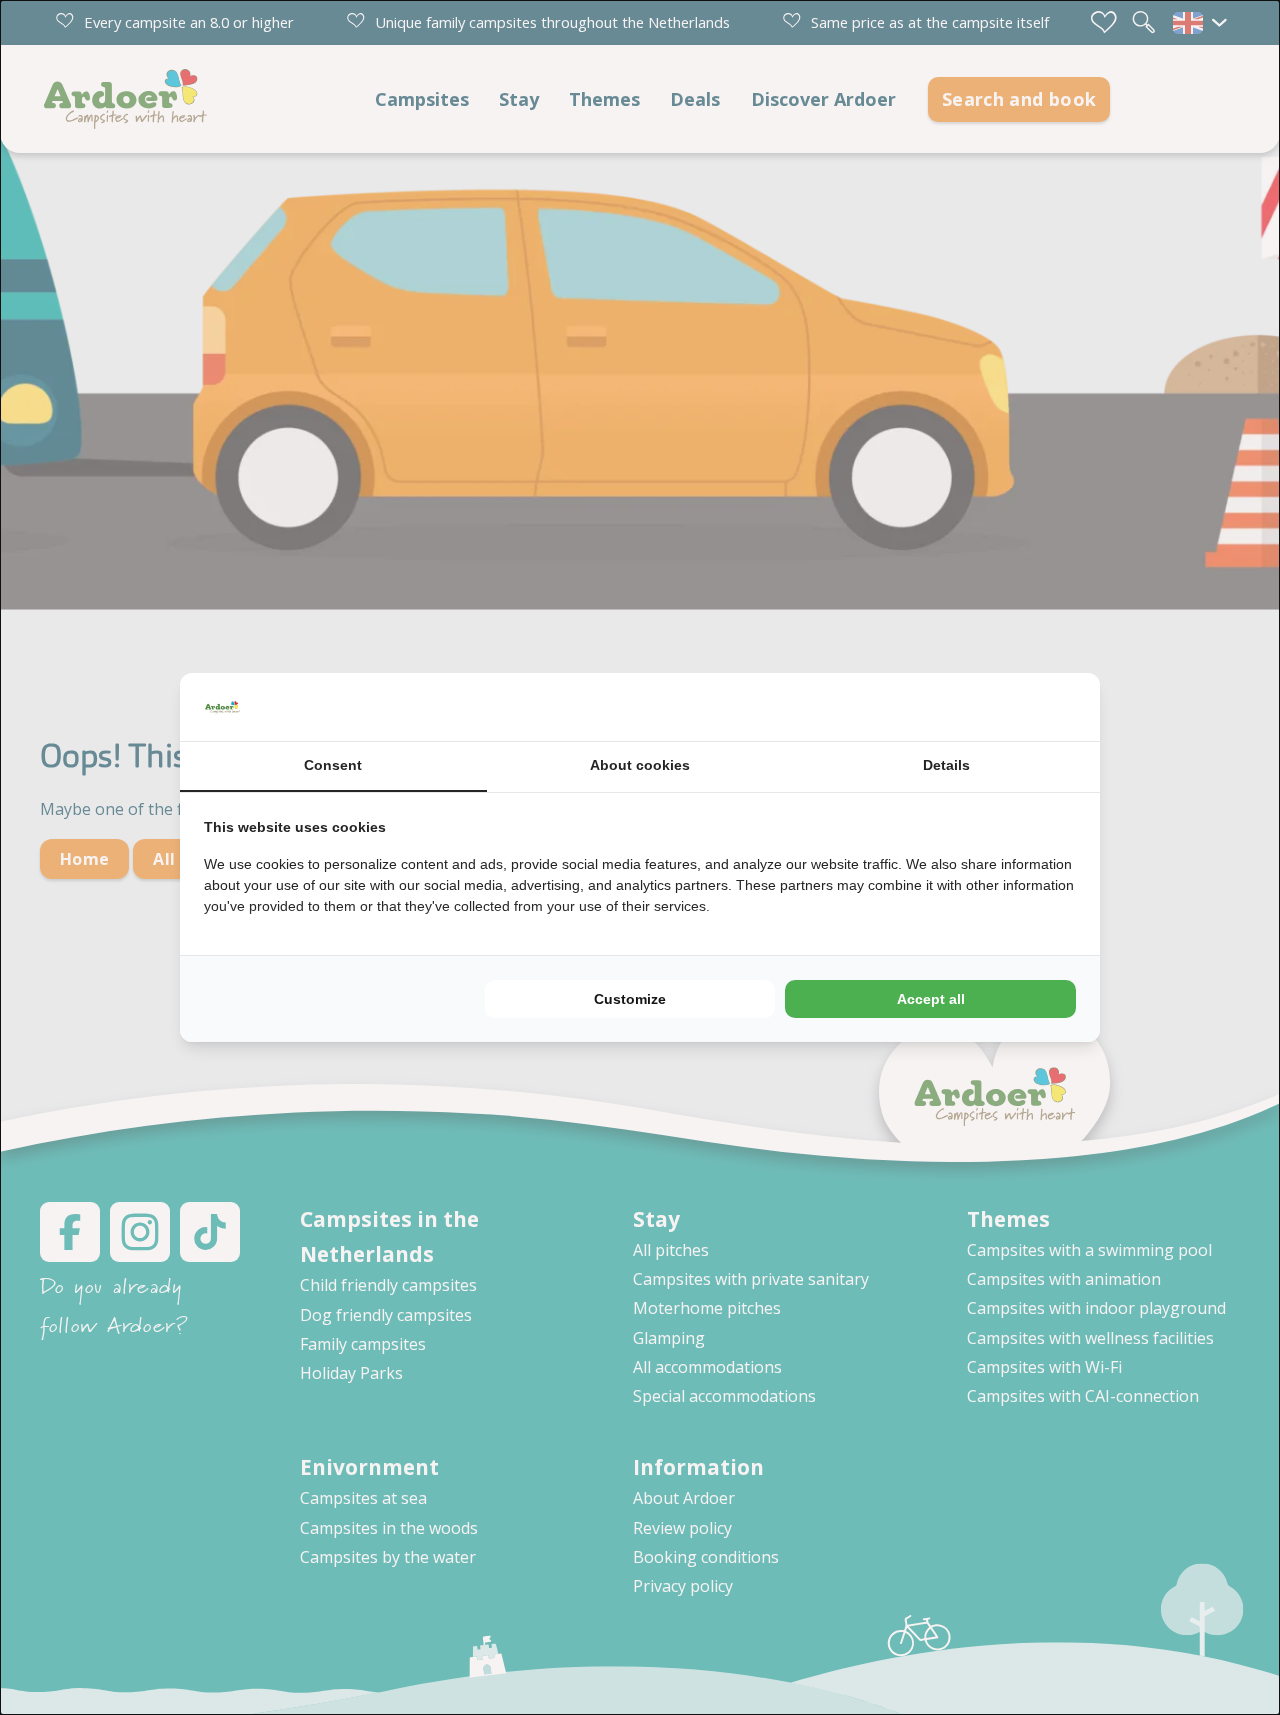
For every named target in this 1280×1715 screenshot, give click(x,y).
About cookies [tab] (640, 765)
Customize (630, 999)
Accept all (931, 999)
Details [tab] (946, 765)
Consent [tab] (333, 765)
